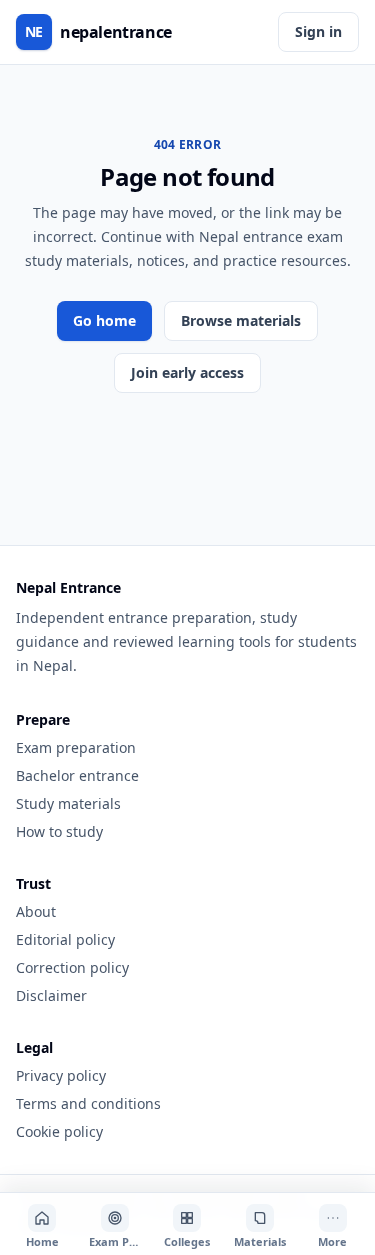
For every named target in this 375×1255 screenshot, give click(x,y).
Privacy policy (61, 1075)
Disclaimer (51, 995)
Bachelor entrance (77, 775)
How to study (59, 831)
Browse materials (241, 320)
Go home (104, 320)
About (36, 911)
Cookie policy (59, 1131)
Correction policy (72, 967)
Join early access (187, 372)
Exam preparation (76, 747)
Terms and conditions (88, 1103)
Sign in (318, 31)
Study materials (68, 803)
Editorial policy (65, 939)
